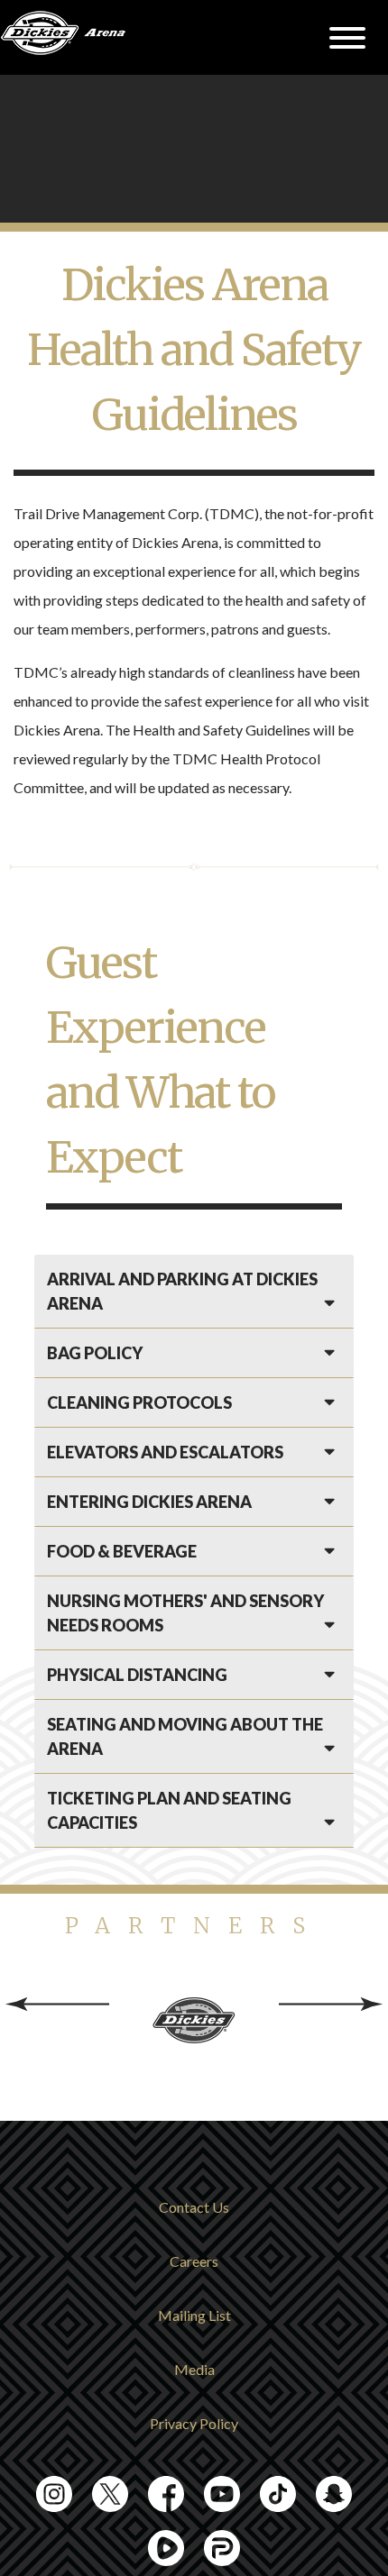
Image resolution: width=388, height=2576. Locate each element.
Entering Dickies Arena (149, 1502)
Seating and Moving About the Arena (185, 1736)
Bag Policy (95, 1353)
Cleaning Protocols (139, 1402)
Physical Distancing (137, 1675)
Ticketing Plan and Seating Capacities (169, 1810)
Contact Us (194, 2207)
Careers (194, 2261)
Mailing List (194, 2315)
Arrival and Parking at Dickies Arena (182, 1291)
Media (194, 2369)
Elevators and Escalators (165, 1452)
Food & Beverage (122, 1551)
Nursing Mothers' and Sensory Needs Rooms (185, 1613)
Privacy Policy (194, 2423)
